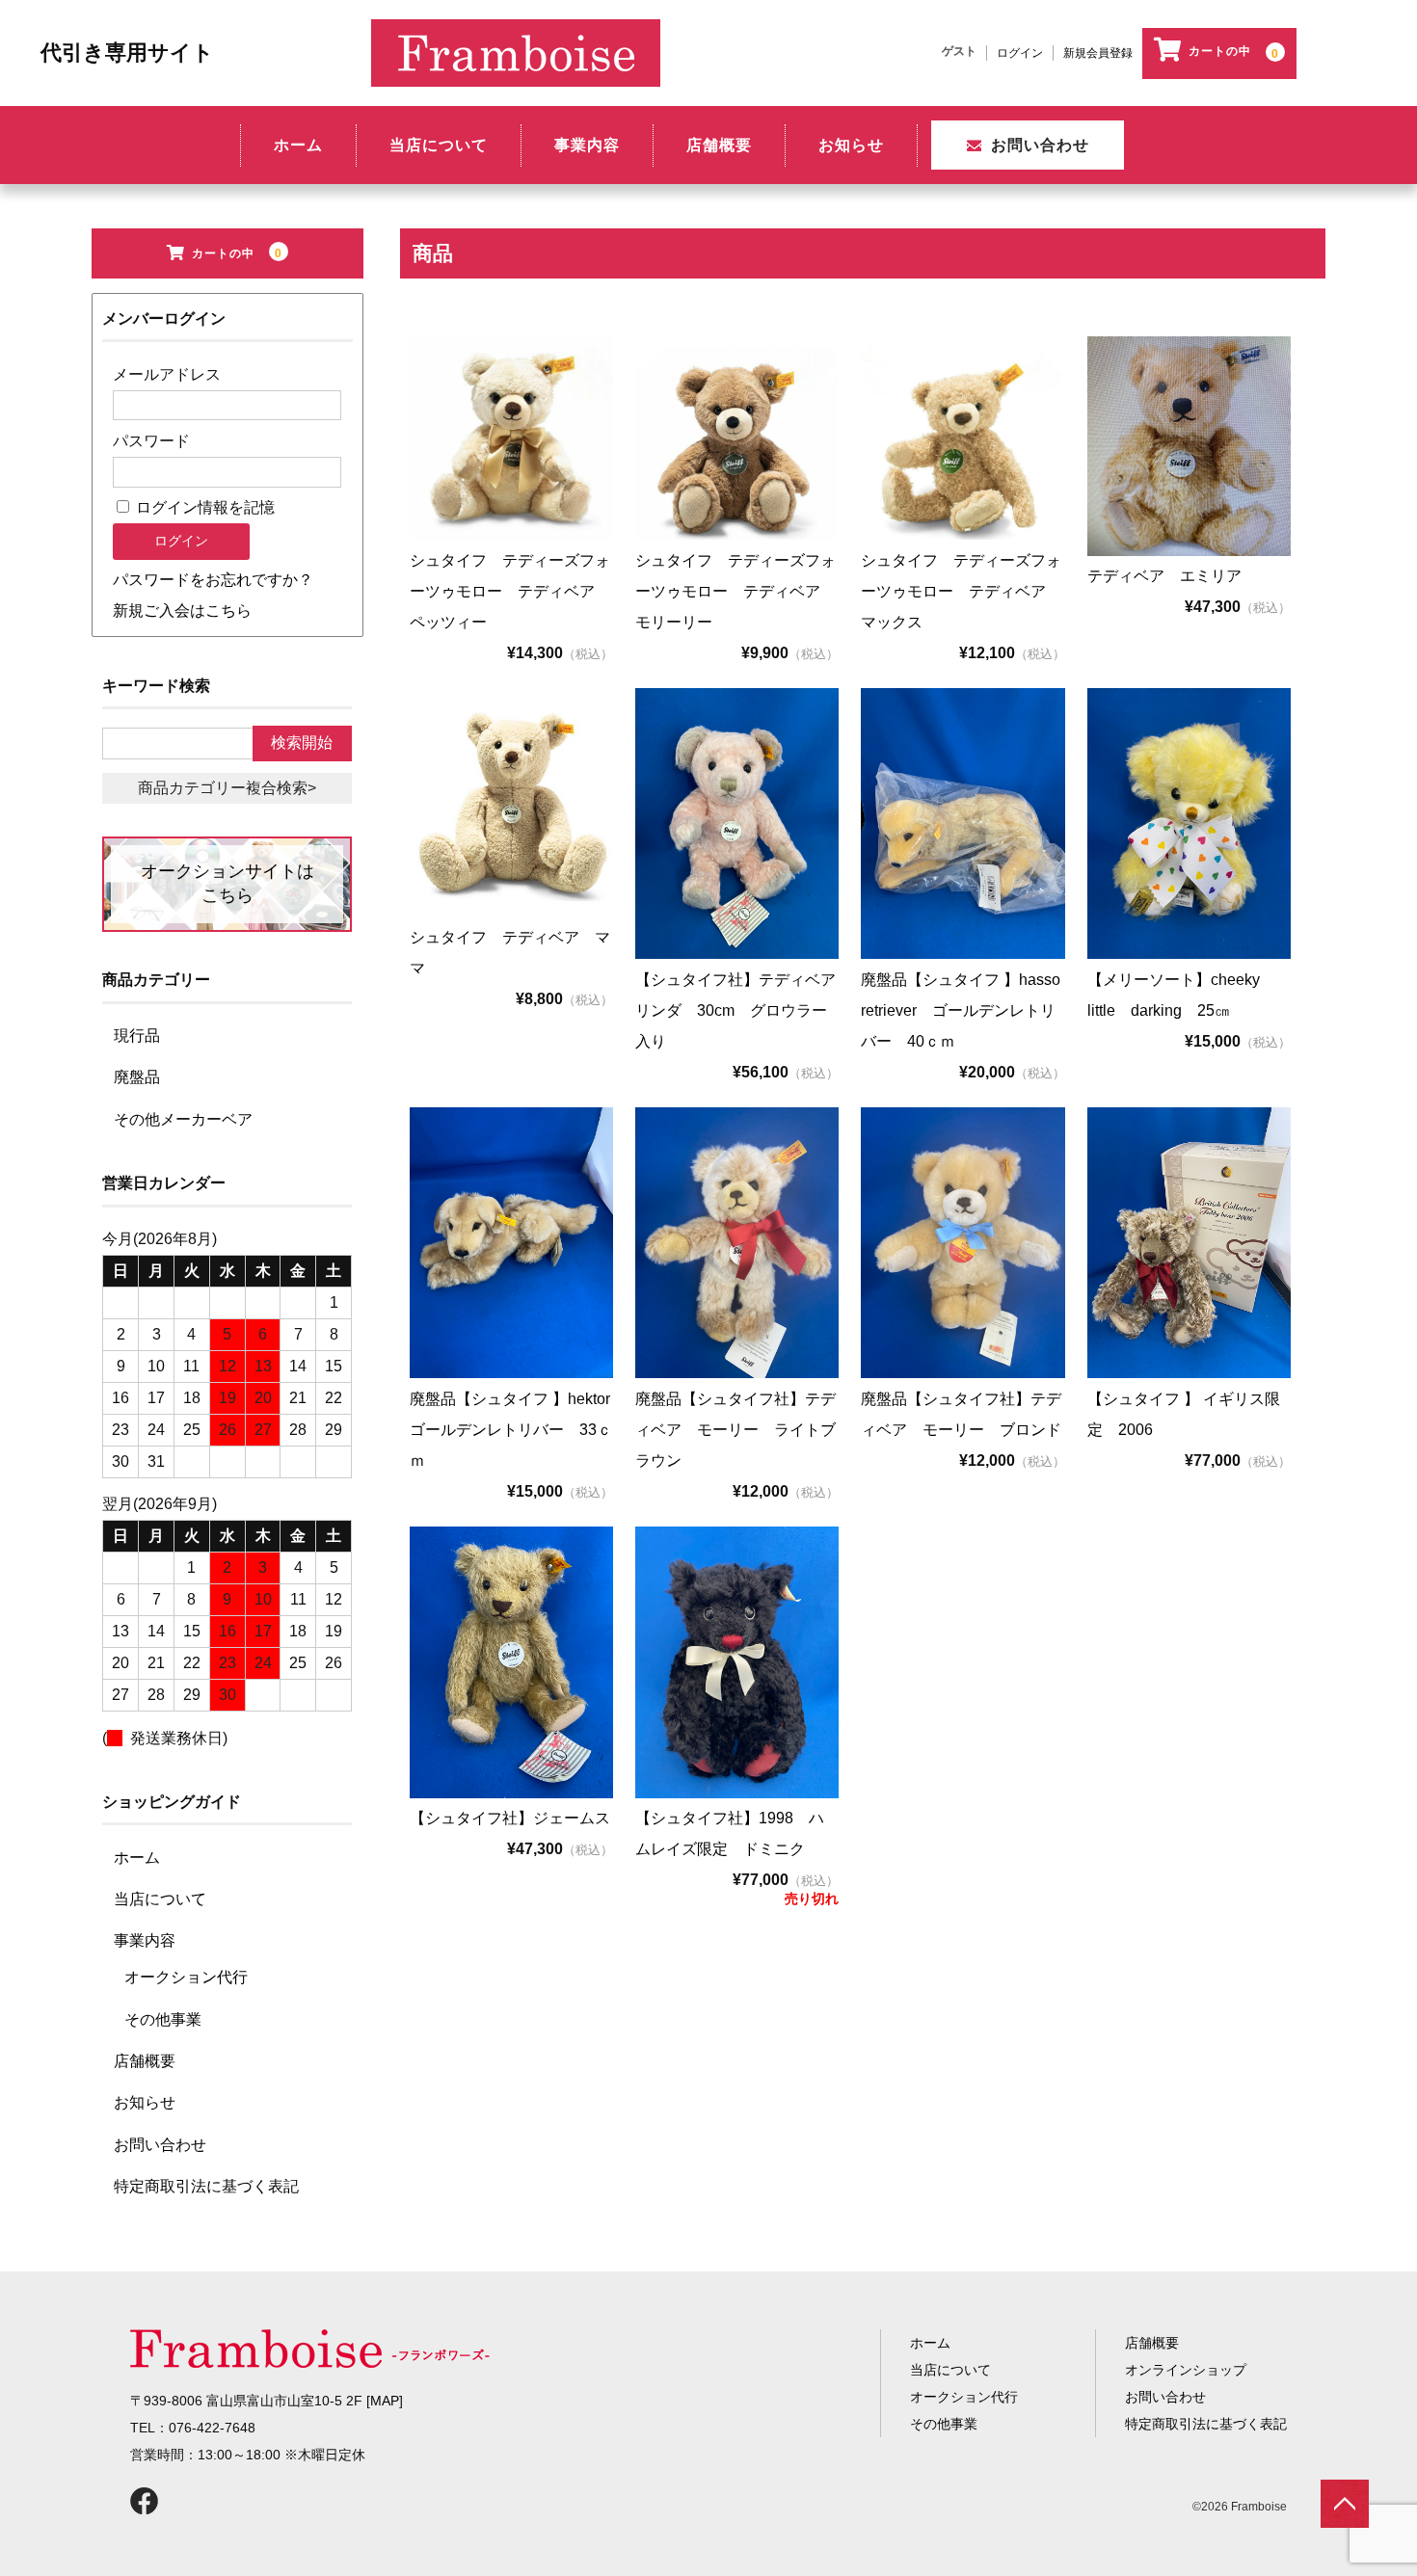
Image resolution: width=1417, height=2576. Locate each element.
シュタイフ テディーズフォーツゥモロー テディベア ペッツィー (510, 591)
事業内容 (587, 145)
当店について (439, 145)
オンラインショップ (1186, 2370)
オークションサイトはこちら (227, 883)
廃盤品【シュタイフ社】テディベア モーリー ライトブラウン (735, 1430)
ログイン (1020, 53)
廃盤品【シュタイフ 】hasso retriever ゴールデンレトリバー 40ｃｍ (968, 1010)
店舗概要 (719, 145)
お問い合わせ (1040, 145)
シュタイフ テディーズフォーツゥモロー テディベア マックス (961, 591)
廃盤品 (137, 1077)
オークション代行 (186, 1977)
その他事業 (163, 2019)
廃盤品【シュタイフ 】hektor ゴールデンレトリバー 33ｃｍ (518, 1430)
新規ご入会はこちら (182, 611)
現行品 (137, 1036)
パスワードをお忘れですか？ (213, 580)
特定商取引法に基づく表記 (206, 2186)
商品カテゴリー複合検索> (227, 788)
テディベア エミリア (1164, 576)
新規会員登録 (1098, 53)
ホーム (298, 145)
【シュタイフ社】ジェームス (510, 1818)
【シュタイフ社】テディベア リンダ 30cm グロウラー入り (743, 1010)
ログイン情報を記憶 (203, 507)
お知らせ (851, 145)
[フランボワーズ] (516, 41)
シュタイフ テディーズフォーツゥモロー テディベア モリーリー (735, 591)
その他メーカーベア (183, 1119)
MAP (385, 2401)
